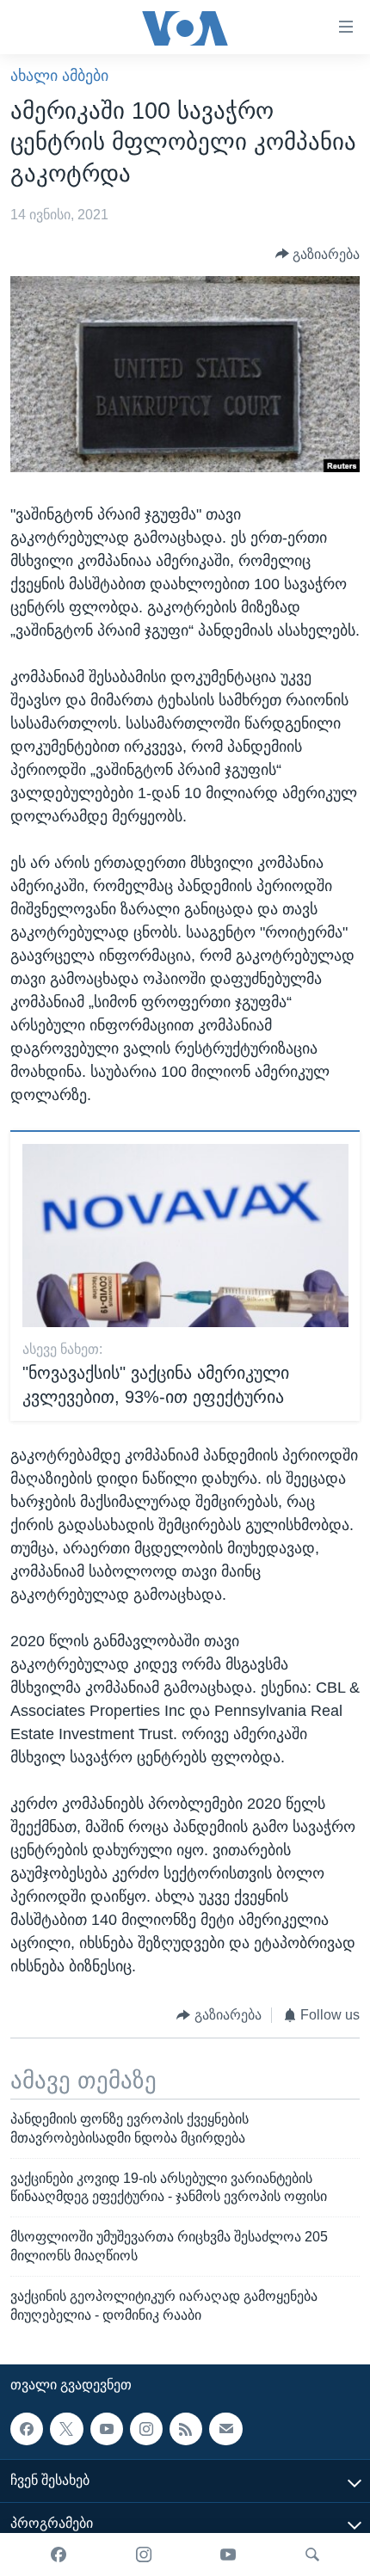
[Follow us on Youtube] (107, 2428)
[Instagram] (144, 2554)
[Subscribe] (225, 2428)
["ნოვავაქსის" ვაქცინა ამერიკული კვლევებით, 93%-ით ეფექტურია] (185, 1236)
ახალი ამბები (59, 76)
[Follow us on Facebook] (27, 2428)
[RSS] (186, 2428)
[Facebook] (59, 2554)
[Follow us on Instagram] (146, 2428)
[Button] (318, 254)
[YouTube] (228, 2554)
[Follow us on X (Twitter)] (66, 2428)
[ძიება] (312, 2554)
